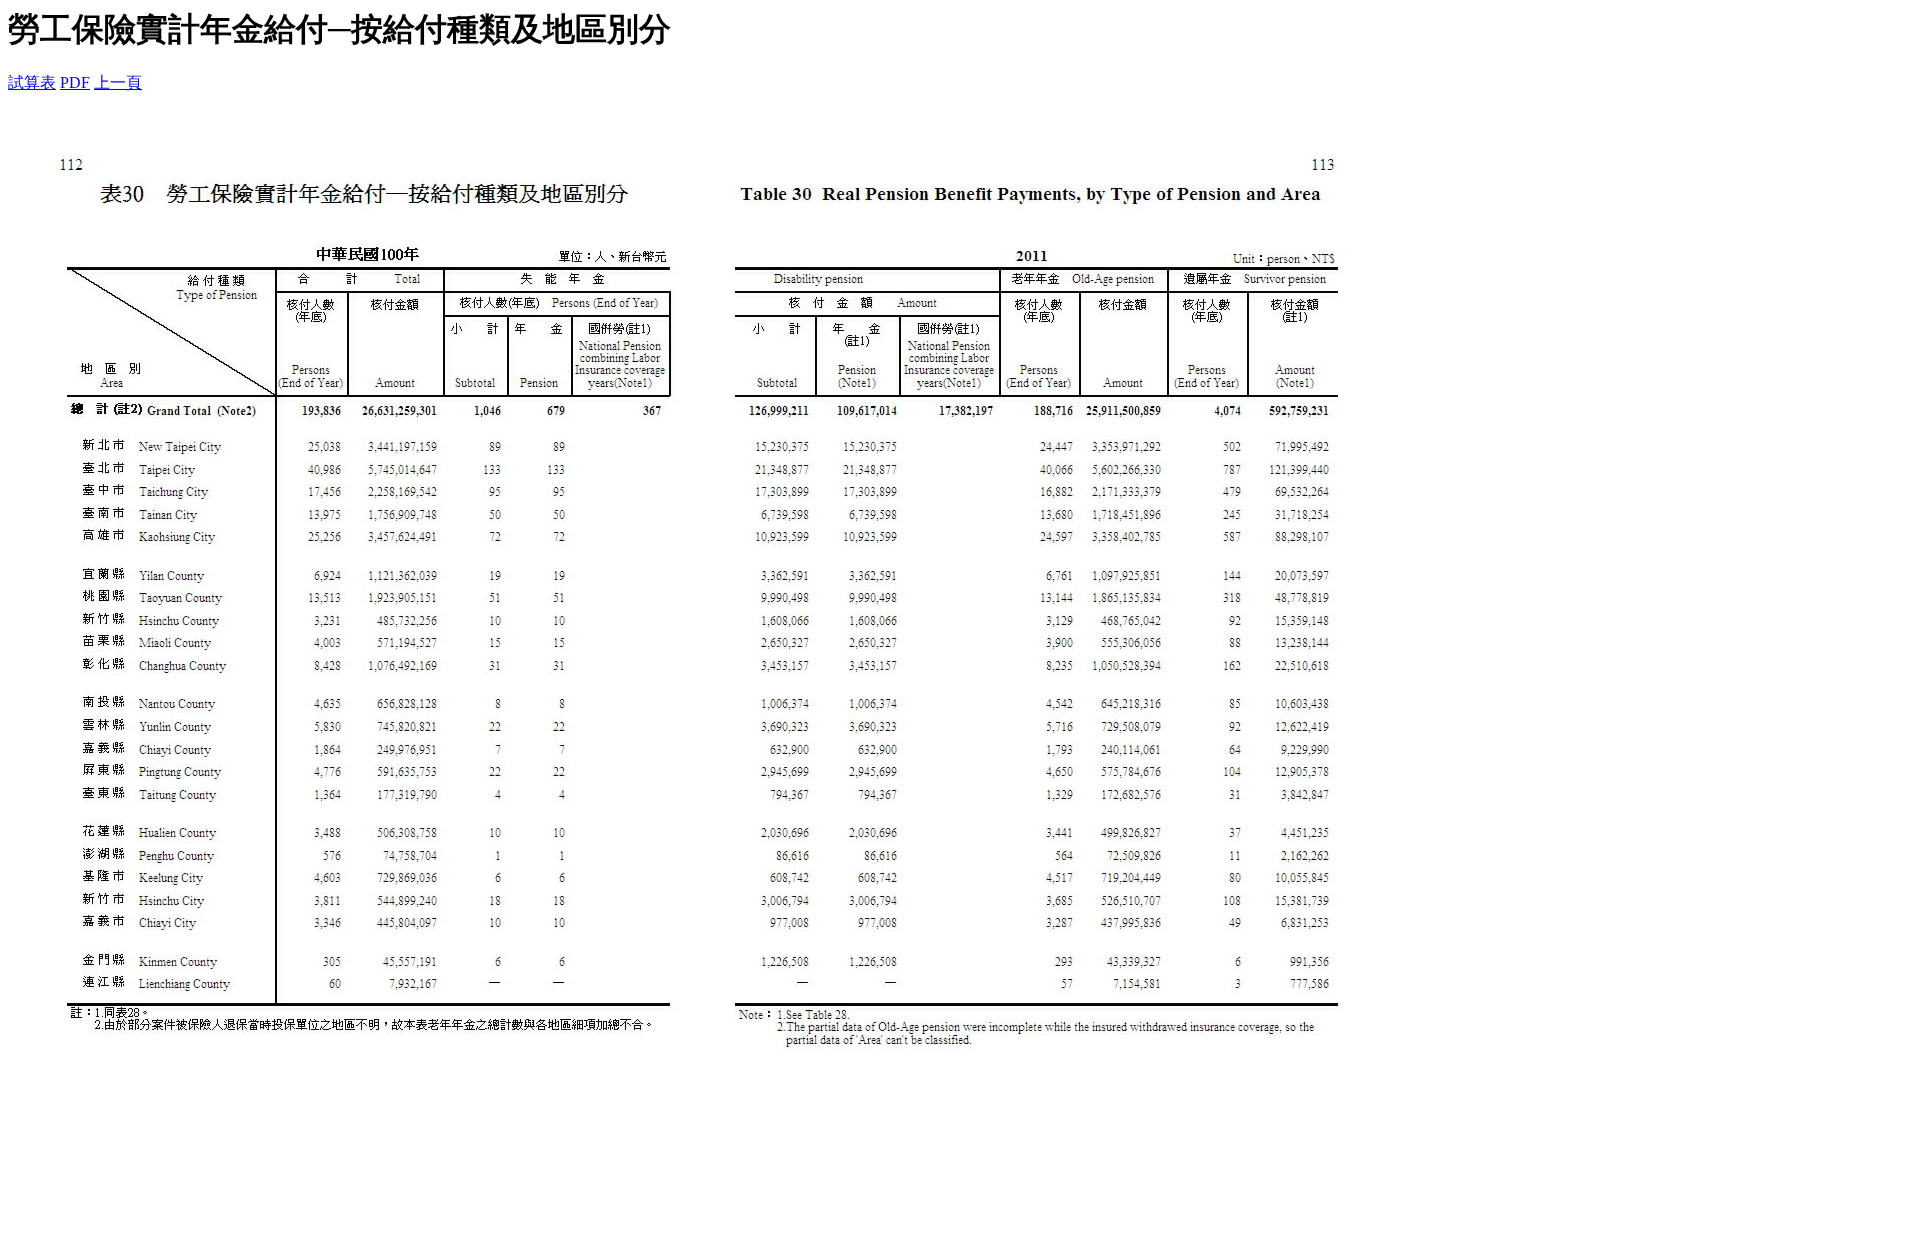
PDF (75, 82)
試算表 (32, 82)
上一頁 (118, 82)
